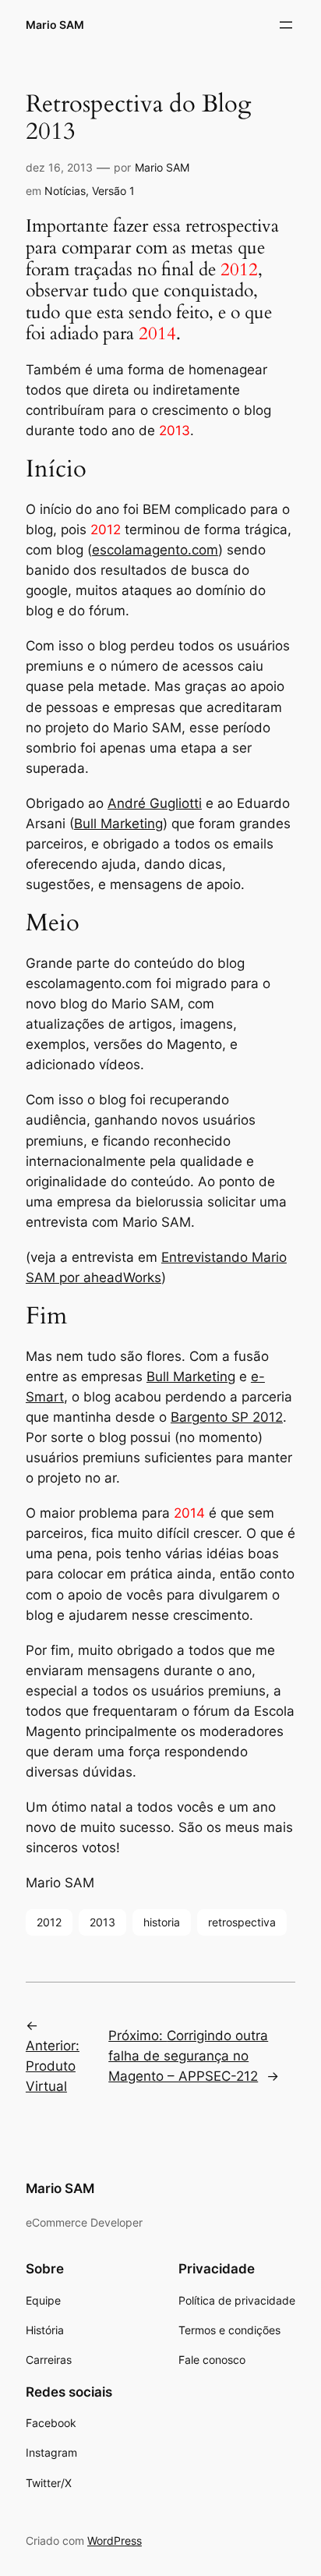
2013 (102, 1922)
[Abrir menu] (286, 25)
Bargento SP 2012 (227, 1417)
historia (162, 1922)
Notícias (65, 191)
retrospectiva (242, 1922)
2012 (49, 1922)
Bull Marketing (118, 824)
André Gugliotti (155, 803)
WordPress (115, 2541)
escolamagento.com (155, 550)
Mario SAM (55, 25)
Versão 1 (113, 191)
